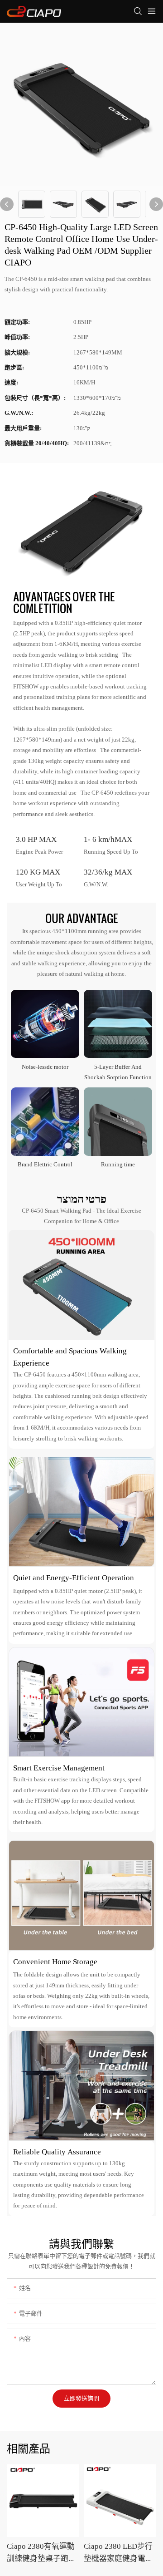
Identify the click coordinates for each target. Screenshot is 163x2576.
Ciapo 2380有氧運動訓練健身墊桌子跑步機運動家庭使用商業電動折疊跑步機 (41, 2553)
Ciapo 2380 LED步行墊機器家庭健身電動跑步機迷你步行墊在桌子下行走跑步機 (118, 2553)
